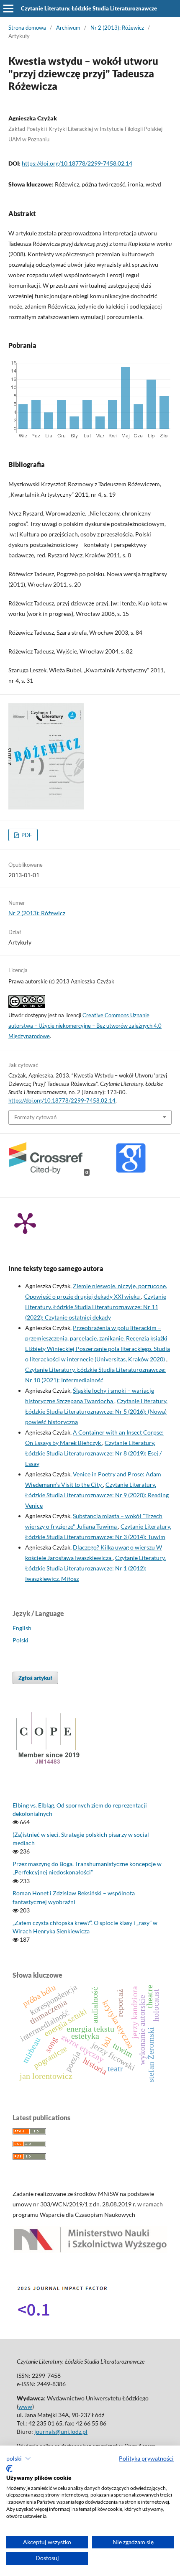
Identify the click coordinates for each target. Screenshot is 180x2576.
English (22, 1628)
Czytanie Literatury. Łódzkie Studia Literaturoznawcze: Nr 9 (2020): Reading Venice (97, 1495)
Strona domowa (27, 28)
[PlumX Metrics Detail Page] (25, 1223)
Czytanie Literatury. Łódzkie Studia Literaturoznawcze (89, 8)
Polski (21, 1640)
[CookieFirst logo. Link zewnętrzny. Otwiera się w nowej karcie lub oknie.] (9, 2469)
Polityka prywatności (146, 2458)
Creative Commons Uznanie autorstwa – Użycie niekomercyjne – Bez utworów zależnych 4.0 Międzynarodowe (85, 1026)
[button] (19, 2459)
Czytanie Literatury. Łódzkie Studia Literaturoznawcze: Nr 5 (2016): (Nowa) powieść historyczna (96, 1411)
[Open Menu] (8, 8)
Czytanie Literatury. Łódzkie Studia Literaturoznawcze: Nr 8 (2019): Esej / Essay (93, 1453)
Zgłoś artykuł (35, 1678)
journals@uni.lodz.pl (61, 2432)
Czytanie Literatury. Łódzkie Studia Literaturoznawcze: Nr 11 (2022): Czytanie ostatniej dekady (96, 1307)
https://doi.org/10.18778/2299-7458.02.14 (77, 163)
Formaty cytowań (35, 1117)
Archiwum (68, 28)
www (25, 2406)
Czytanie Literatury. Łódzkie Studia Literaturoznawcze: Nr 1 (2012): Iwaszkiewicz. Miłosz (95, 1568)
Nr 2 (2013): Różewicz (117, 28)
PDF (26, 835)
